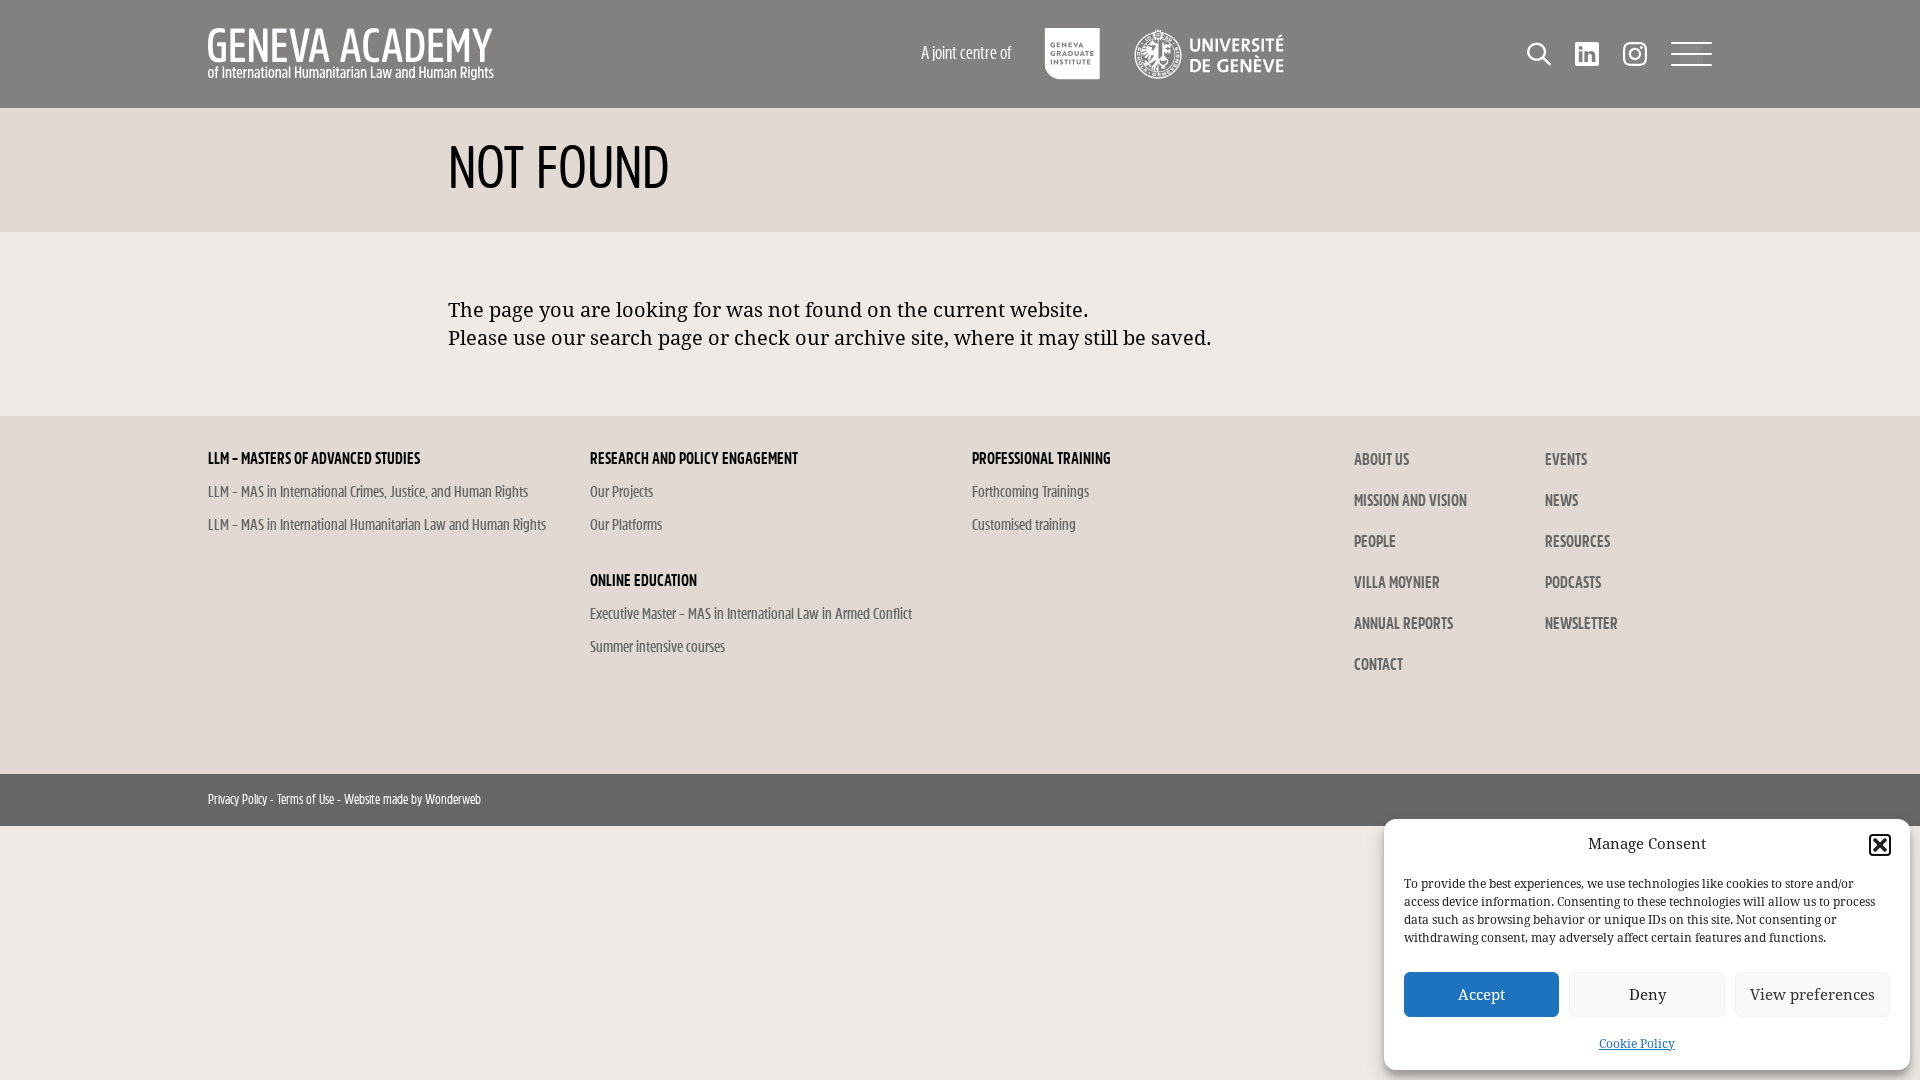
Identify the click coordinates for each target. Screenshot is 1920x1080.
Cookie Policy (1637, 1044)
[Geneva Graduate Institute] (1072, 54)
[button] (1880, 845)
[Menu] (1691, 54)
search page (646, 338)
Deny (1647, 995)
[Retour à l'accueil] (485, 54)
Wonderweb (453, 799)
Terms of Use (305, 799)
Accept (1481, 995)
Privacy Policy (237, 799)
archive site (889, 338)
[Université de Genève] (1208, 54)
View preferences (1812, 995)
